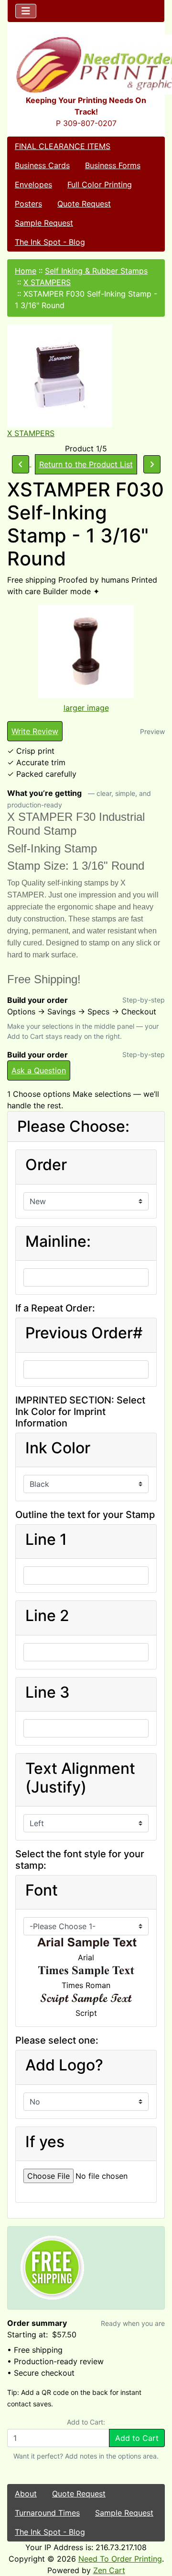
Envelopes (33, 184)
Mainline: (58, 1242)
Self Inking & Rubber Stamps (96, 271)
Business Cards (42, 165)
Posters (28, 204)
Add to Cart (137, 2438)
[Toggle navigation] (26, 11)
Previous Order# (84, 1333)
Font (42, 1890)
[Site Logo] (86, 64)
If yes (45, 2142)
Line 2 (47, 1616)
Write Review (35, 731)
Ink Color (58, 1448)
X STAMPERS (47, 282)
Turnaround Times (47, 2513)
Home (26, 271)
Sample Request (44, 223)
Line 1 (46, 1540)
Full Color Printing (100, 184)
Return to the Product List (86, 464)
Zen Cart (109, 2570)
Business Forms (113, 165)
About (26, 2494)
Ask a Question (39, 1070)
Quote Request (84, 204)
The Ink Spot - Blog (50, 242)
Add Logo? (64, 2065)
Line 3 (48, 1692)
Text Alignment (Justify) (80, 1778)
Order (46, 1165)
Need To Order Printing (120, 2559)
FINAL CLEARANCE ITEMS (63, 146)
